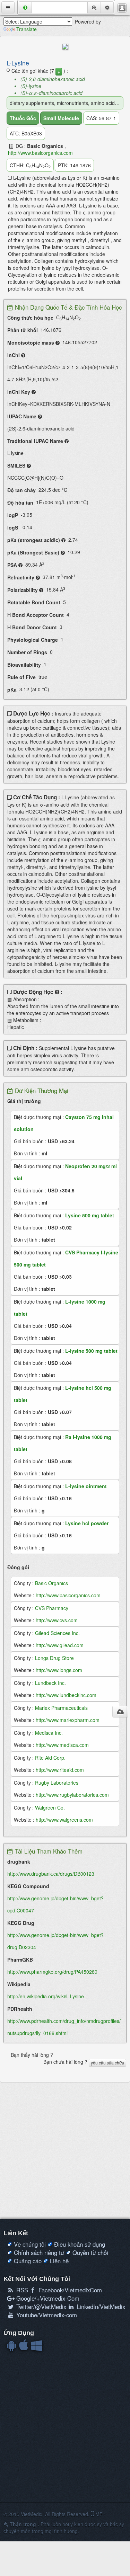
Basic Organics (51, 1583)
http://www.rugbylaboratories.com (72, 1795)
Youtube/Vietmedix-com (46, 2315)
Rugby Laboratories (57, 1783)
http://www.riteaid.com (60, 1770)
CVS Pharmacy (52, 1608)
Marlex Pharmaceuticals (61, 1708)
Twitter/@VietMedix (40, 2307)
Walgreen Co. (50, 1807)
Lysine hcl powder (87, 1523)
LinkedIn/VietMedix (100, 2307)
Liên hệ (59, 2261)
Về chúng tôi (30, 2244)
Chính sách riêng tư (39, 2253)
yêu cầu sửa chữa (107, 2063)
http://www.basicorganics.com (40, 153)
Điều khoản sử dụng (80, 2244)
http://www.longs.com (59, 1670)
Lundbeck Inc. (50, 1683)
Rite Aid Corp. (50, 1758)
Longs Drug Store (54, 1658)
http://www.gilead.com (60, 1645)
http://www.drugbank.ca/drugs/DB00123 (51, 1874)
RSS (21, 2290)
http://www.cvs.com (57, 1620)
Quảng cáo (28, 2261)
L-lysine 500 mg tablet (91, 1351)
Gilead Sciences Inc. (57, 1633)
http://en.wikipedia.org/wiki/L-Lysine (46, 1996)
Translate (27, 29)
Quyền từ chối (90, 2253)
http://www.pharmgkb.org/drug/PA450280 (52, 1972)
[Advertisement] (65, 2151)
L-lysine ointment (86, 1486)
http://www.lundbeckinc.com (66, 1695)
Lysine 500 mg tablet (90, 1215)
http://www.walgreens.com (64, 1820)
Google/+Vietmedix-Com (47, 2298)
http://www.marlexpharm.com (68, 1720)
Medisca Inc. (49, 1733)
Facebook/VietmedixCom (69, 2290)
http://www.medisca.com (62, 1745)
